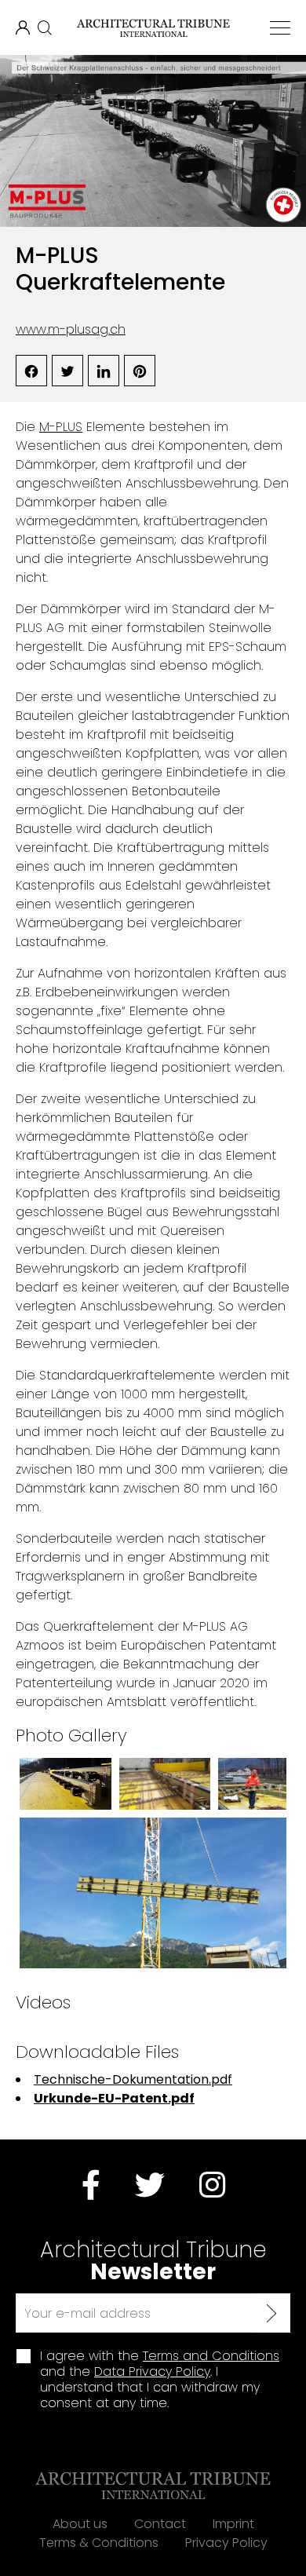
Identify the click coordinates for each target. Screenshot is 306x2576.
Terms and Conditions (211, 2356)
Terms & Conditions (99, 2543)
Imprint (233, 2524)
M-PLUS (61, 427)
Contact (160, 2524)
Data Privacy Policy (152, 2371)
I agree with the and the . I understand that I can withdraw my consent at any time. (160, 2380)
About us (80, 2524)
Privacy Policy (226, 2543)
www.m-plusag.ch (71, 329)
